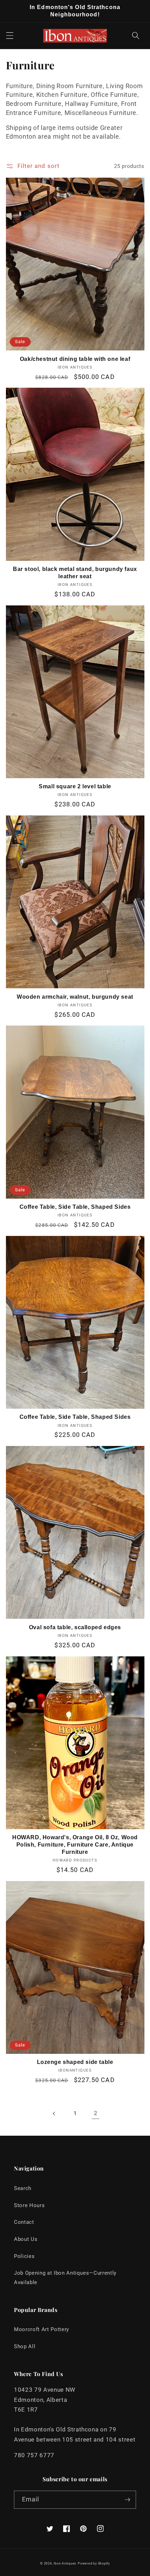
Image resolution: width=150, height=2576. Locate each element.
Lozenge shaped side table (75, 2062)
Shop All (25, 2346)
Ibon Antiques (65, 2563)
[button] (9, 36)
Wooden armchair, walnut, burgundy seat (75, 997)
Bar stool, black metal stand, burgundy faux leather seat (75, 573)
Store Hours (29, 2205)
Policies (24, 2256)
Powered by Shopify (94, 2563)
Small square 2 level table (75, 786)
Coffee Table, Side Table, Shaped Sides (75, 1207)
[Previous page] (54, 2113)
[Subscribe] (127, 2500)
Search (23, 2188)
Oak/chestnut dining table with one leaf (75, 359)
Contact (24, 2222)
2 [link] (96, 2113)
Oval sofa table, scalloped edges (75, 1627)
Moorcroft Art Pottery (42, 2329)
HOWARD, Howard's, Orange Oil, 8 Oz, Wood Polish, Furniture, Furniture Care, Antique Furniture (75, 1845)
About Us (26, 2239)
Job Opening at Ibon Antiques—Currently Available (65, 2278)
